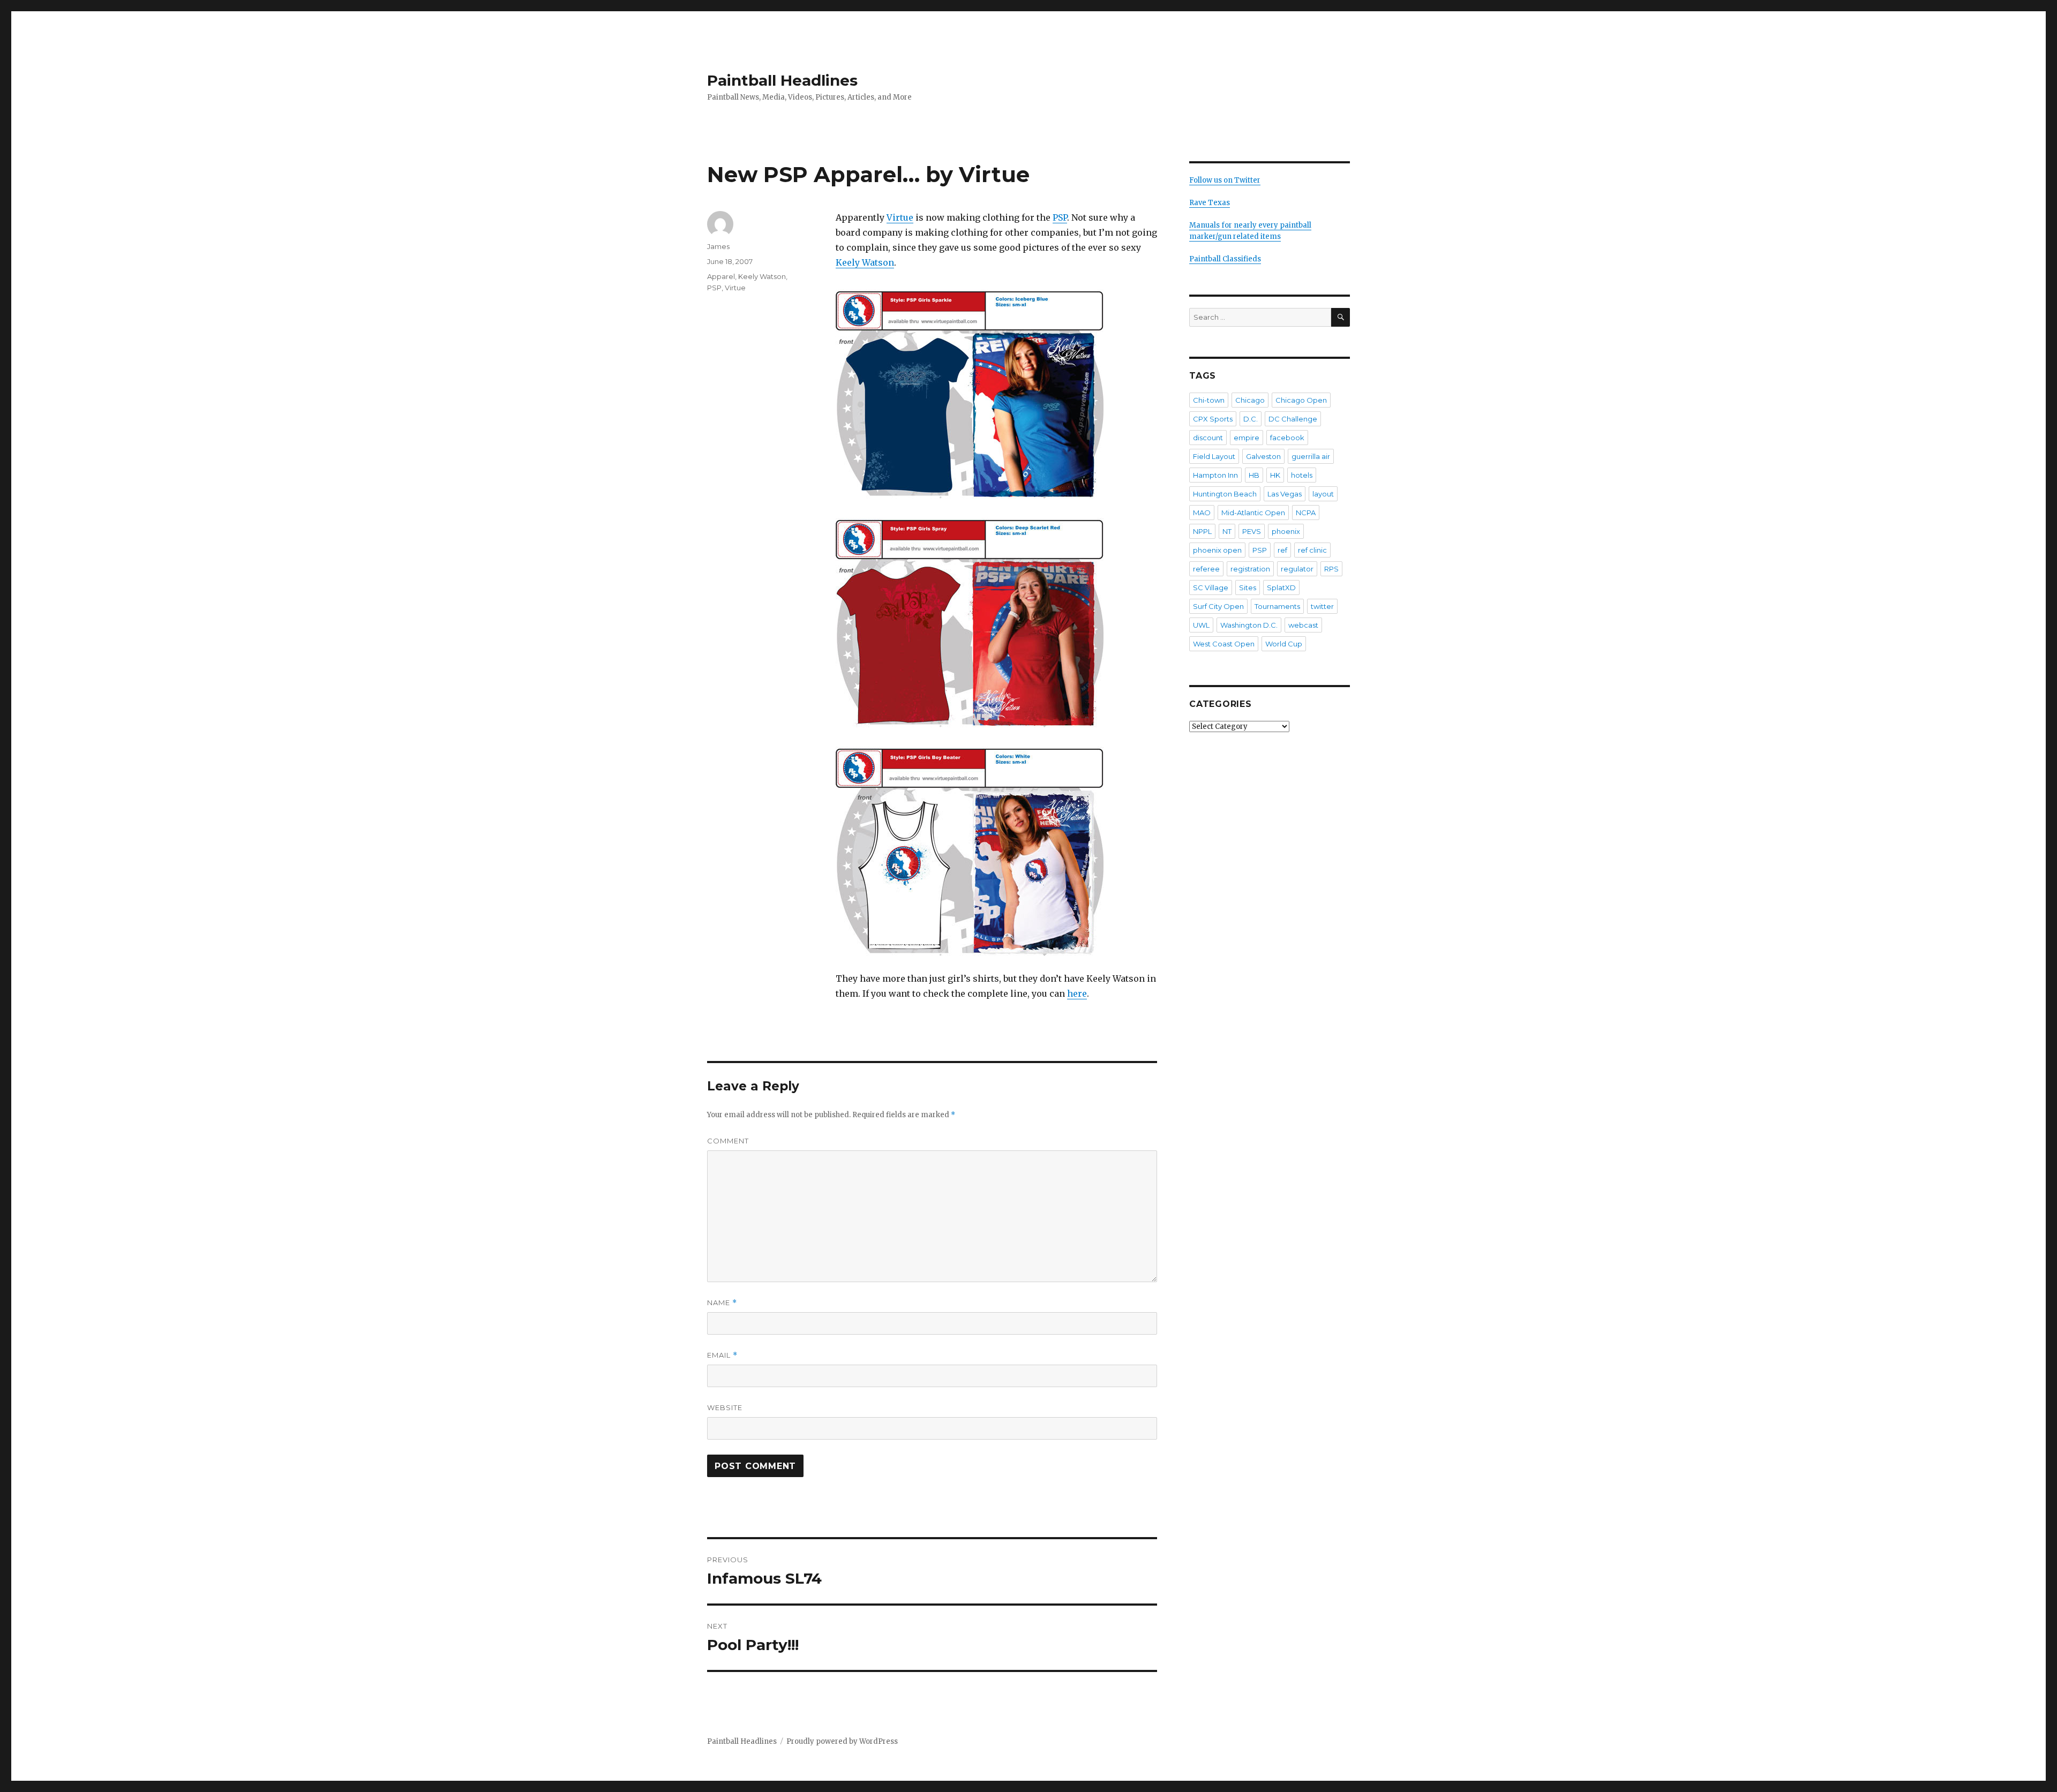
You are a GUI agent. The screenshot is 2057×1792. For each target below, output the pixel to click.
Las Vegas (1285, 494)
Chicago (1250, 400)
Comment (728, 1141)
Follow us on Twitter (1225, 180)
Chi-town (1209, 400)
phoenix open (1217, 550)
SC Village (1211, 588)
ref (1282, 550)
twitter (1322, 606)
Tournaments (1277, 606)
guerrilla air (1311, 456)
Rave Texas (1210, 203)
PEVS (1252, 531)
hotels (1302, 475)
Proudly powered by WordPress (842, 1741)
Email (722, 1355)
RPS (1331, 569)
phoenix (1286, 531)
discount (1208, 438)
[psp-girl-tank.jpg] (996, 849)
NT (1227, 531)
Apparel (721, 276)
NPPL (1202, 531)
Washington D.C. (1249, 625)
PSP (1060, 217)
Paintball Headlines (782, 80)
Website (725, 1407)
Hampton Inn (1215, 475)
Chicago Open (1301, 400)
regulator (1297, 569)
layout (1323, 494)
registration (1250, 569)
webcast (1303, 625)
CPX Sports (1213, 419)
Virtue (900, 217)
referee (1206, 569)
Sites (1248, 588)
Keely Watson (865, 262)
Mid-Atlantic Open (1253, 513)
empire (1247, 438)
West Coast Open (1224, 644)
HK (1275, 475)
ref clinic (1312, 550)
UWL (1201, 625)
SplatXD (1281, 588)
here (1077, 993)
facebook (1287, 438)
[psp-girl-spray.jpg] (996, 620)
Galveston (1263, 456)
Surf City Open (1218, 606)
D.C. (1251, 419)
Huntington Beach (1225, 494)
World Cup (1284, 644)
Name (722, 1303)
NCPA (1306, 513)
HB (1254, 475)
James (718, 246)
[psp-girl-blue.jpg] (996, 392)
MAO (1202, 513)
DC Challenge (1293, 419)
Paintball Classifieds (1225, 259)
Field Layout (1214, 456)
